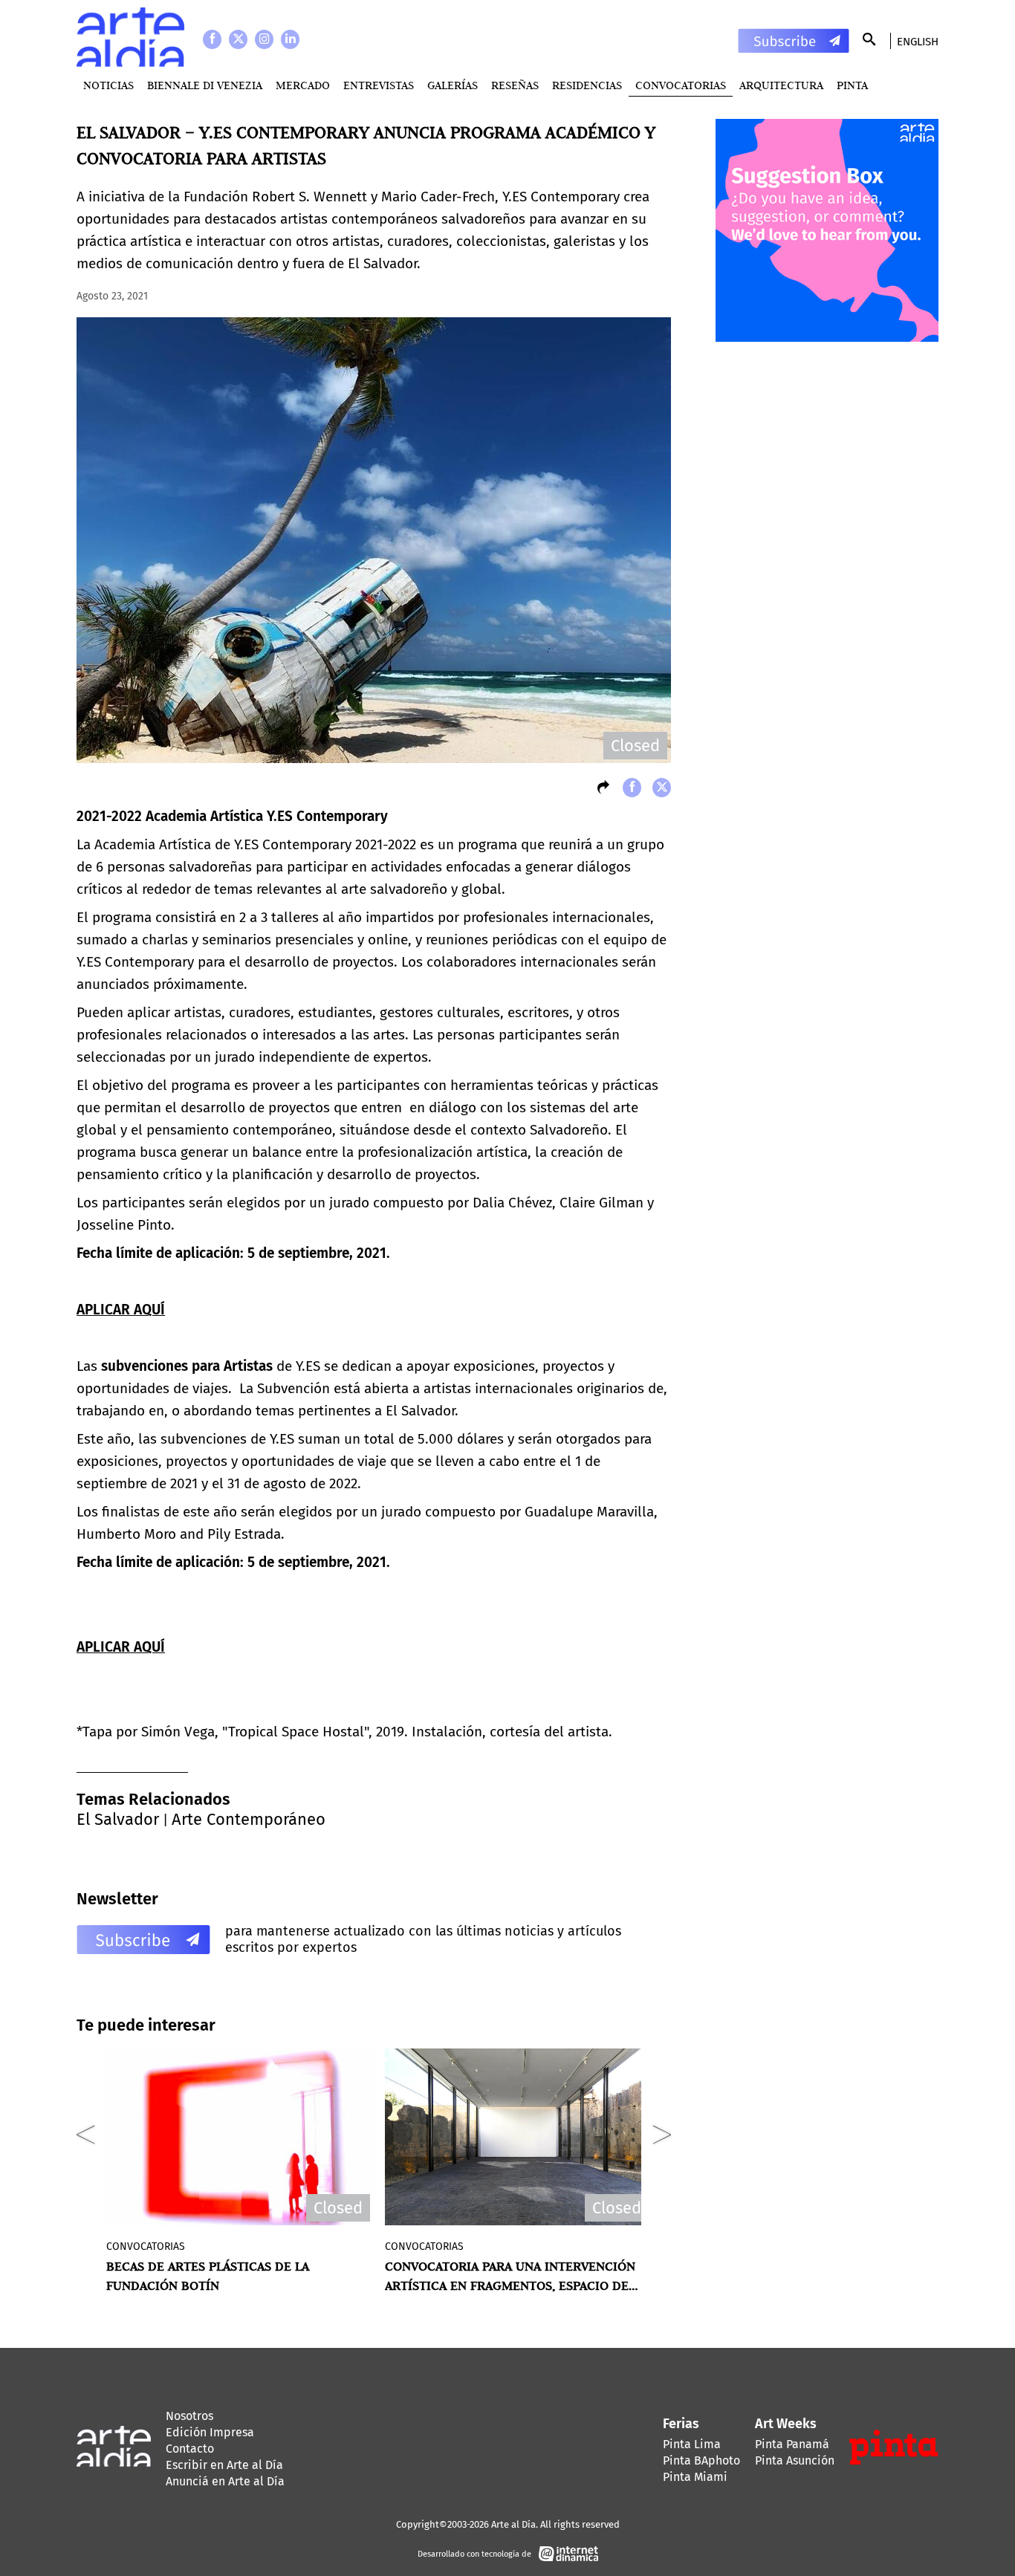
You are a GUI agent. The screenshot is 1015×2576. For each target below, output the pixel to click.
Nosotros (189, 2416)
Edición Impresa (210, 2432)
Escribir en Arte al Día (224, 2465)
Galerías (453, 85)
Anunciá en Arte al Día (225, 2481)
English (918, 42)
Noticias (108, 85)
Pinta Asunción (795, 2460)
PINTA (852, 85)
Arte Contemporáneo (249, 1819)
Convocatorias (681, 85)
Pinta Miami (695, 2477)
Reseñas (515, 85)
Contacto (190, 2449)
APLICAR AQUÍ (121, 1310)
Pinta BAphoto (701, 2460)
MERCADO (303, 85)
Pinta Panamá (792, 2444)
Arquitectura (781, 85)
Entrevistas (379, 85)
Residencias (587, 85)
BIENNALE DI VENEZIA (205, 85)
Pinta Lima (692, 2444)
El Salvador (118, 1819)
